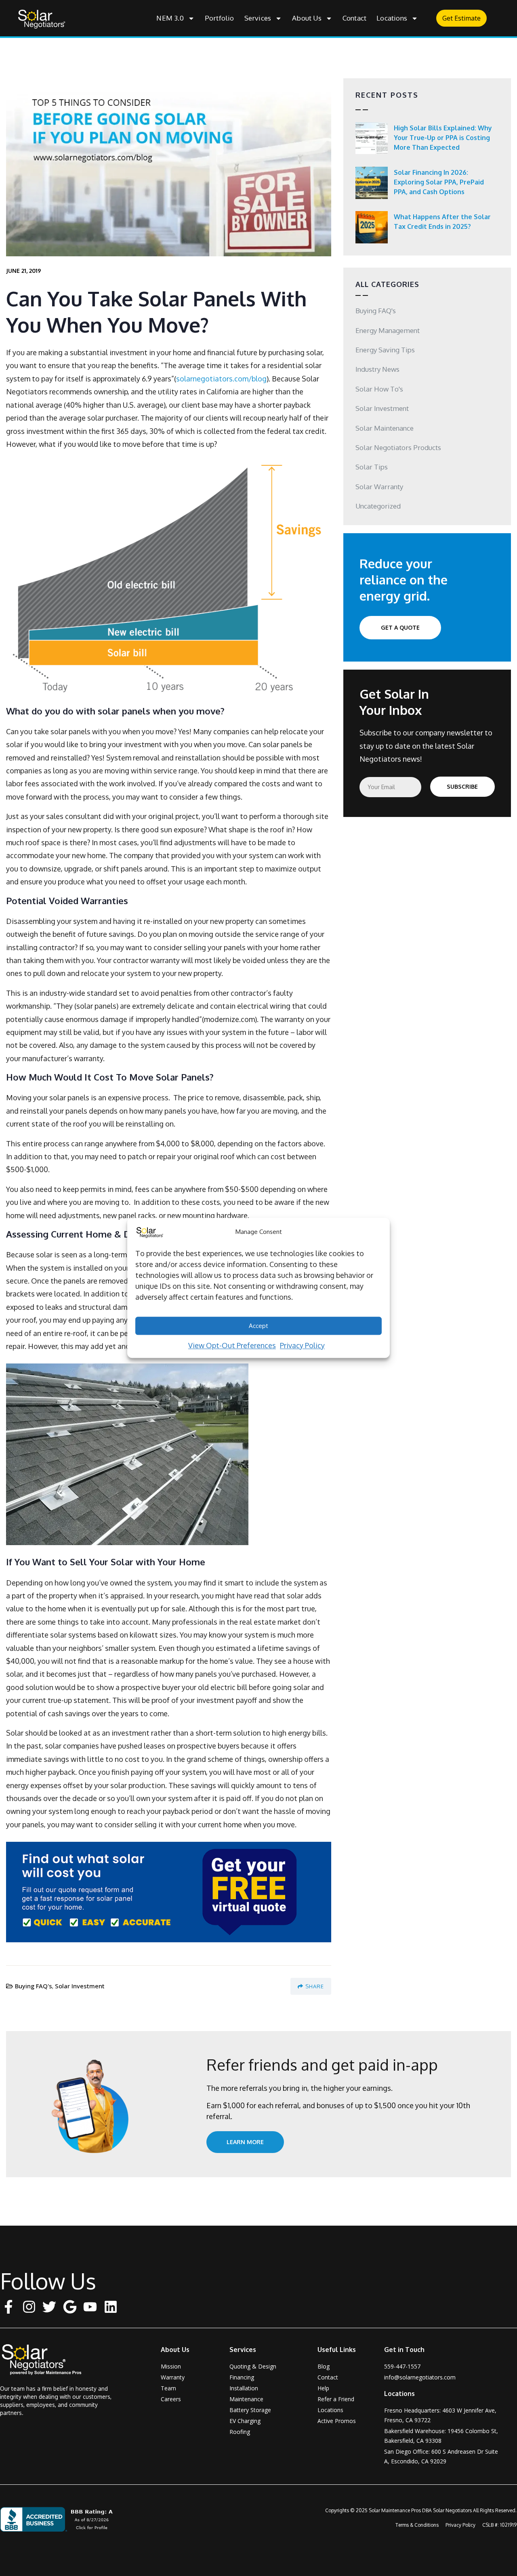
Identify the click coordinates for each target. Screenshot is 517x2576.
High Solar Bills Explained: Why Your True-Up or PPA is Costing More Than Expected (443, 138)
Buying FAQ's (34, 1986)
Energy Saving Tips (385, 350)
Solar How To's (379, 389)
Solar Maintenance (385, 428)
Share (315, 1986)
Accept (258, 1326)
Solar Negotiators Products (398, 447)
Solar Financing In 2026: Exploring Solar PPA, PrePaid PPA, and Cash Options (439, 182)
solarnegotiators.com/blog (221, 379)
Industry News (377, 369)
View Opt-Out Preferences (232, 1345)
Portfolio (220, 18)
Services (258, 18)
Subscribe (462, 786)
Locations (392, 18)
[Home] (47, 2359)
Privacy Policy (302, 1345)
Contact (354, 18)
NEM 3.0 (170, 18)
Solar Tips (372, 467)
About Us (307, 18)
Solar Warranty (379, 487)
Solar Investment (80, 1986)
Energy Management (388, 330)
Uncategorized (378, 506)
